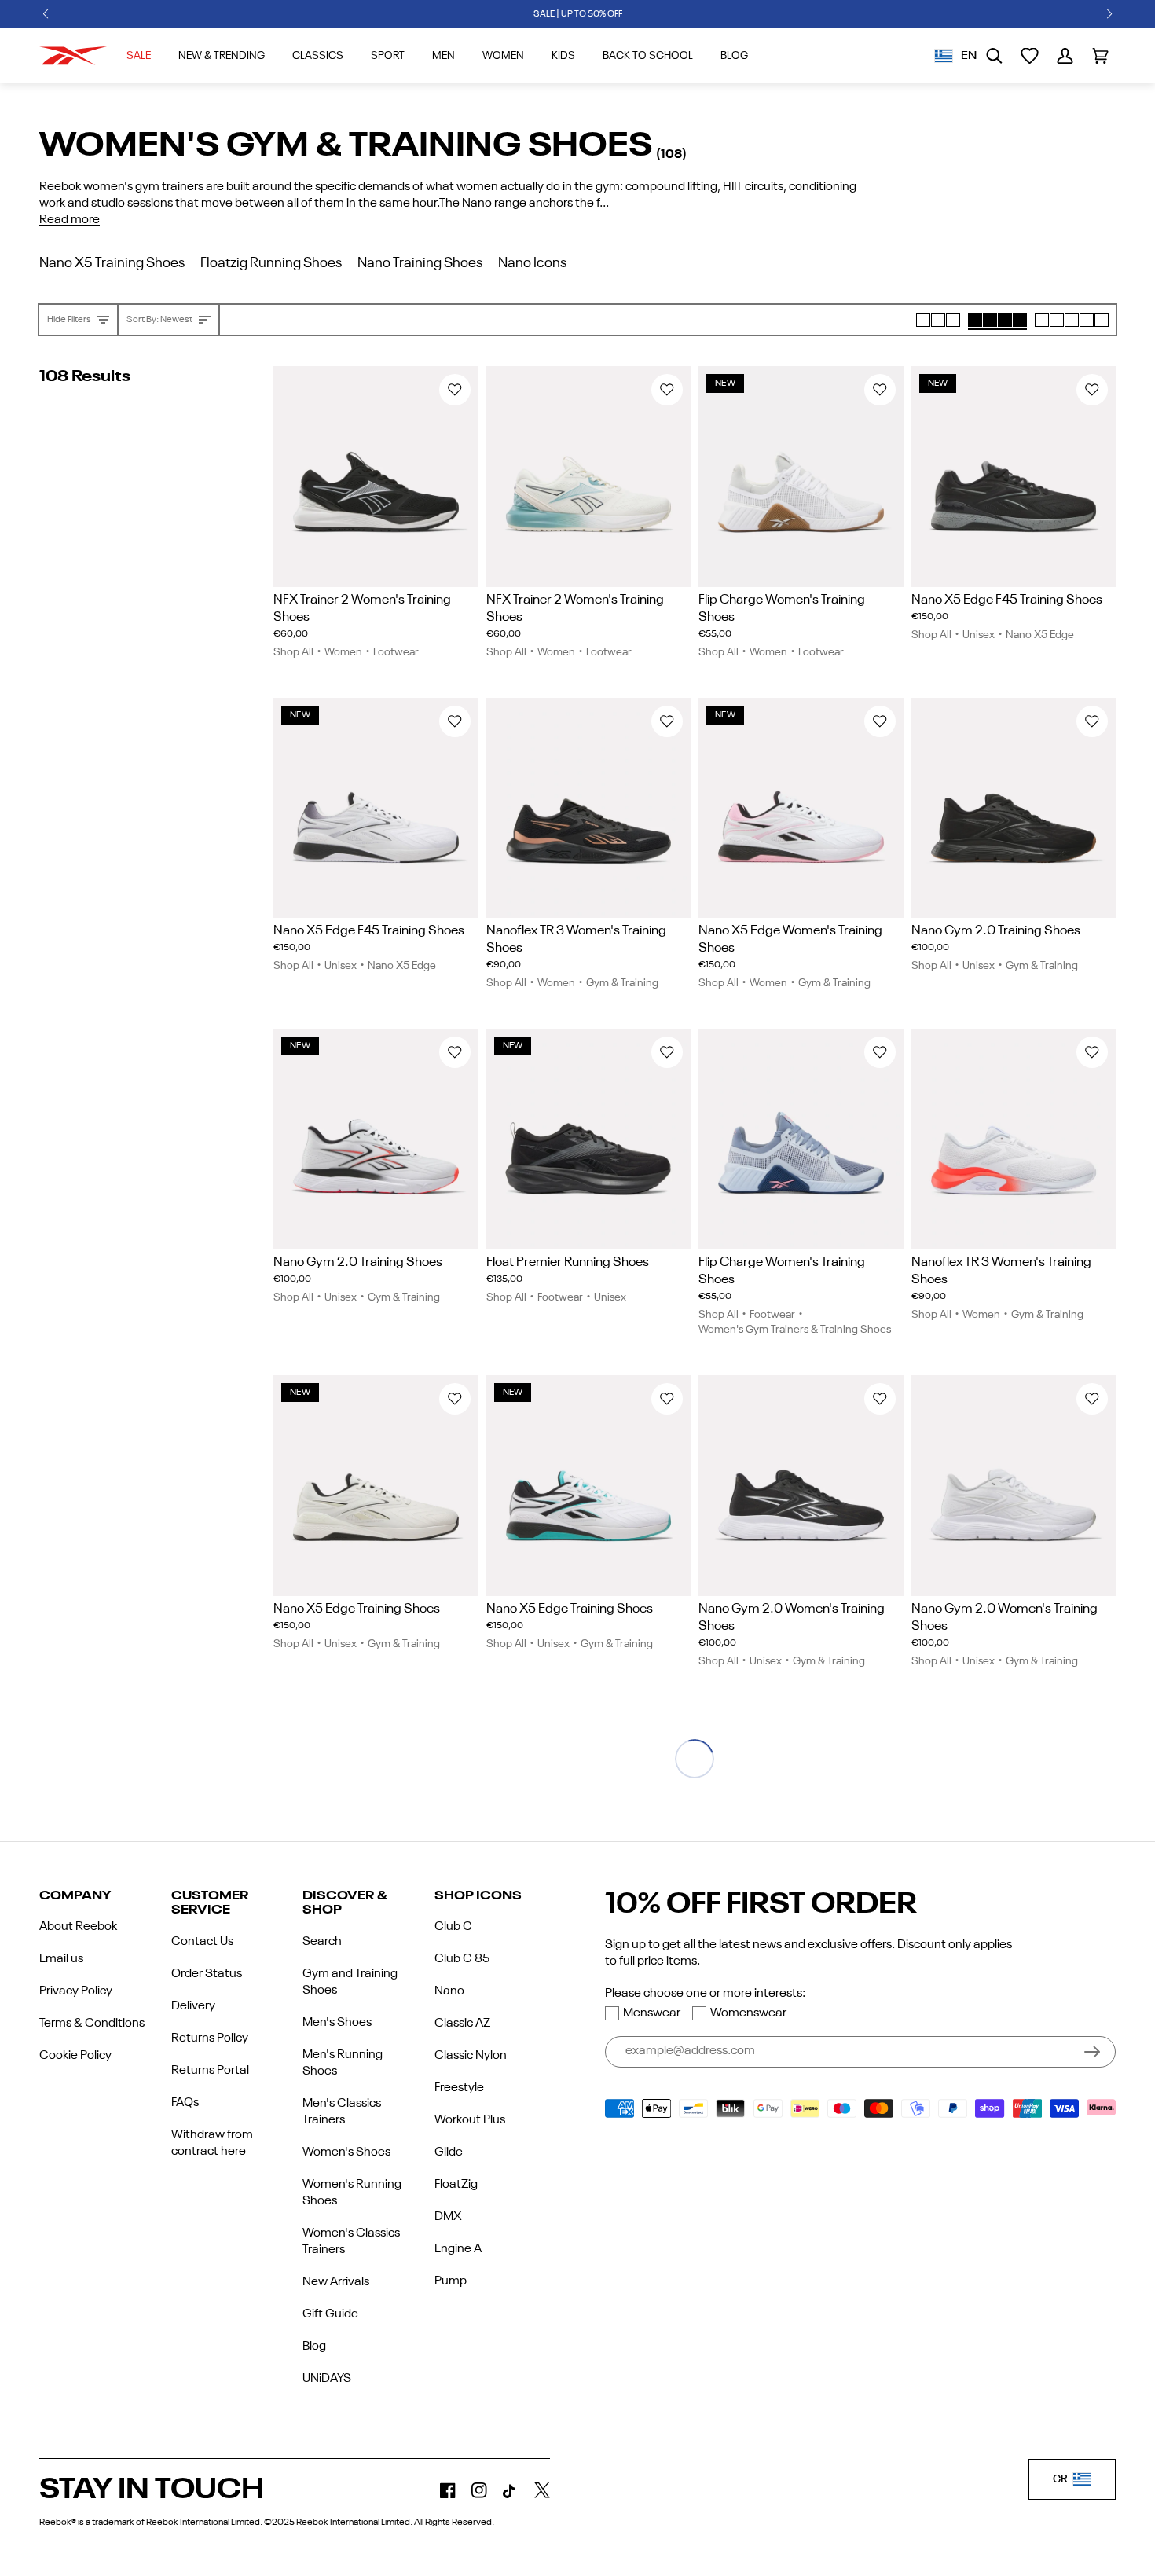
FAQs (185, 2103)
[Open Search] (994, 56)
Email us (61, 1959)
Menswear (652, 2013)
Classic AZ (462, 2024)
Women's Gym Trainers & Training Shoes (795, 1330)
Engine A (458, 2249)
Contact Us (202, 1942)
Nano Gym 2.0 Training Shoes (996, 931)
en (969, 56)
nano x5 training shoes (112, 263)
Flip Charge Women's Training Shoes (782, 609)
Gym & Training (622, 983)
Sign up (1092, 2052)
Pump (451, 2281)
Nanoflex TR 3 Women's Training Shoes (576, 939)
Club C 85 (462, 1959)
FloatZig (456, 2185)
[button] (46, 14)
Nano (449, 1991)
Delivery (193, 2006)
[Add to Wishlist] (455, 390)
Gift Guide (330, 2314)
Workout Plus (470, 2120)
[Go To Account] (1065, 56)
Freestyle (459, 2088)
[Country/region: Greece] (944, 56)
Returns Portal (210, 2071)
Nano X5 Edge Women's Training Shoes (790, 939)
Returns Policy (210, 2038)
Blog (314, 2347)
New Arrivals (336, 2282)
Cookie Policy (75, 2056)
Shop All (293, 652)
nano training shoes (420, 263)
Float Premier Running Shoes (568, 1262)
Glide (449, 2152)
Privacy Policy (76, 1991)
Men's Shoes (337, 2023)
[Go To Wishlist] (1030, 56)
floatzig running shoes (271, 263)
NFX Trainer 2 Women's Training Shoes (362, 609)
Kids (563, 56)
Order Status (207, 1974)
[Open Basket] (1100, 56)
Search (322, 1942)
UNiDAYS (327, 2379)
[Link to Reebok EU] (73, 56)
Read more (70, 220)
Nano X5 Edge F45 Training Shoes (1007, 600)
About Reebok (78, 1927)
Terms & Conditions (92, 2024)
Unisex (979, 635)
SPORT (388, 56)
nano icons (532, 263)
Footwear (396, 652)
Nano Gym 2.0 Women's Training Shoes (792, 1618)
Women (503, 56)
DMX (448, 2217)
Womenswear (748, 2013)
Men (444, 56)
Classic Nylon (471, 2056)
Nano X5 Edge (1040, 635)
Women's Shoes (346, 2152)
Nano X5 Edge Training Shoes (357, 1609)
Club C (453, 1927)
